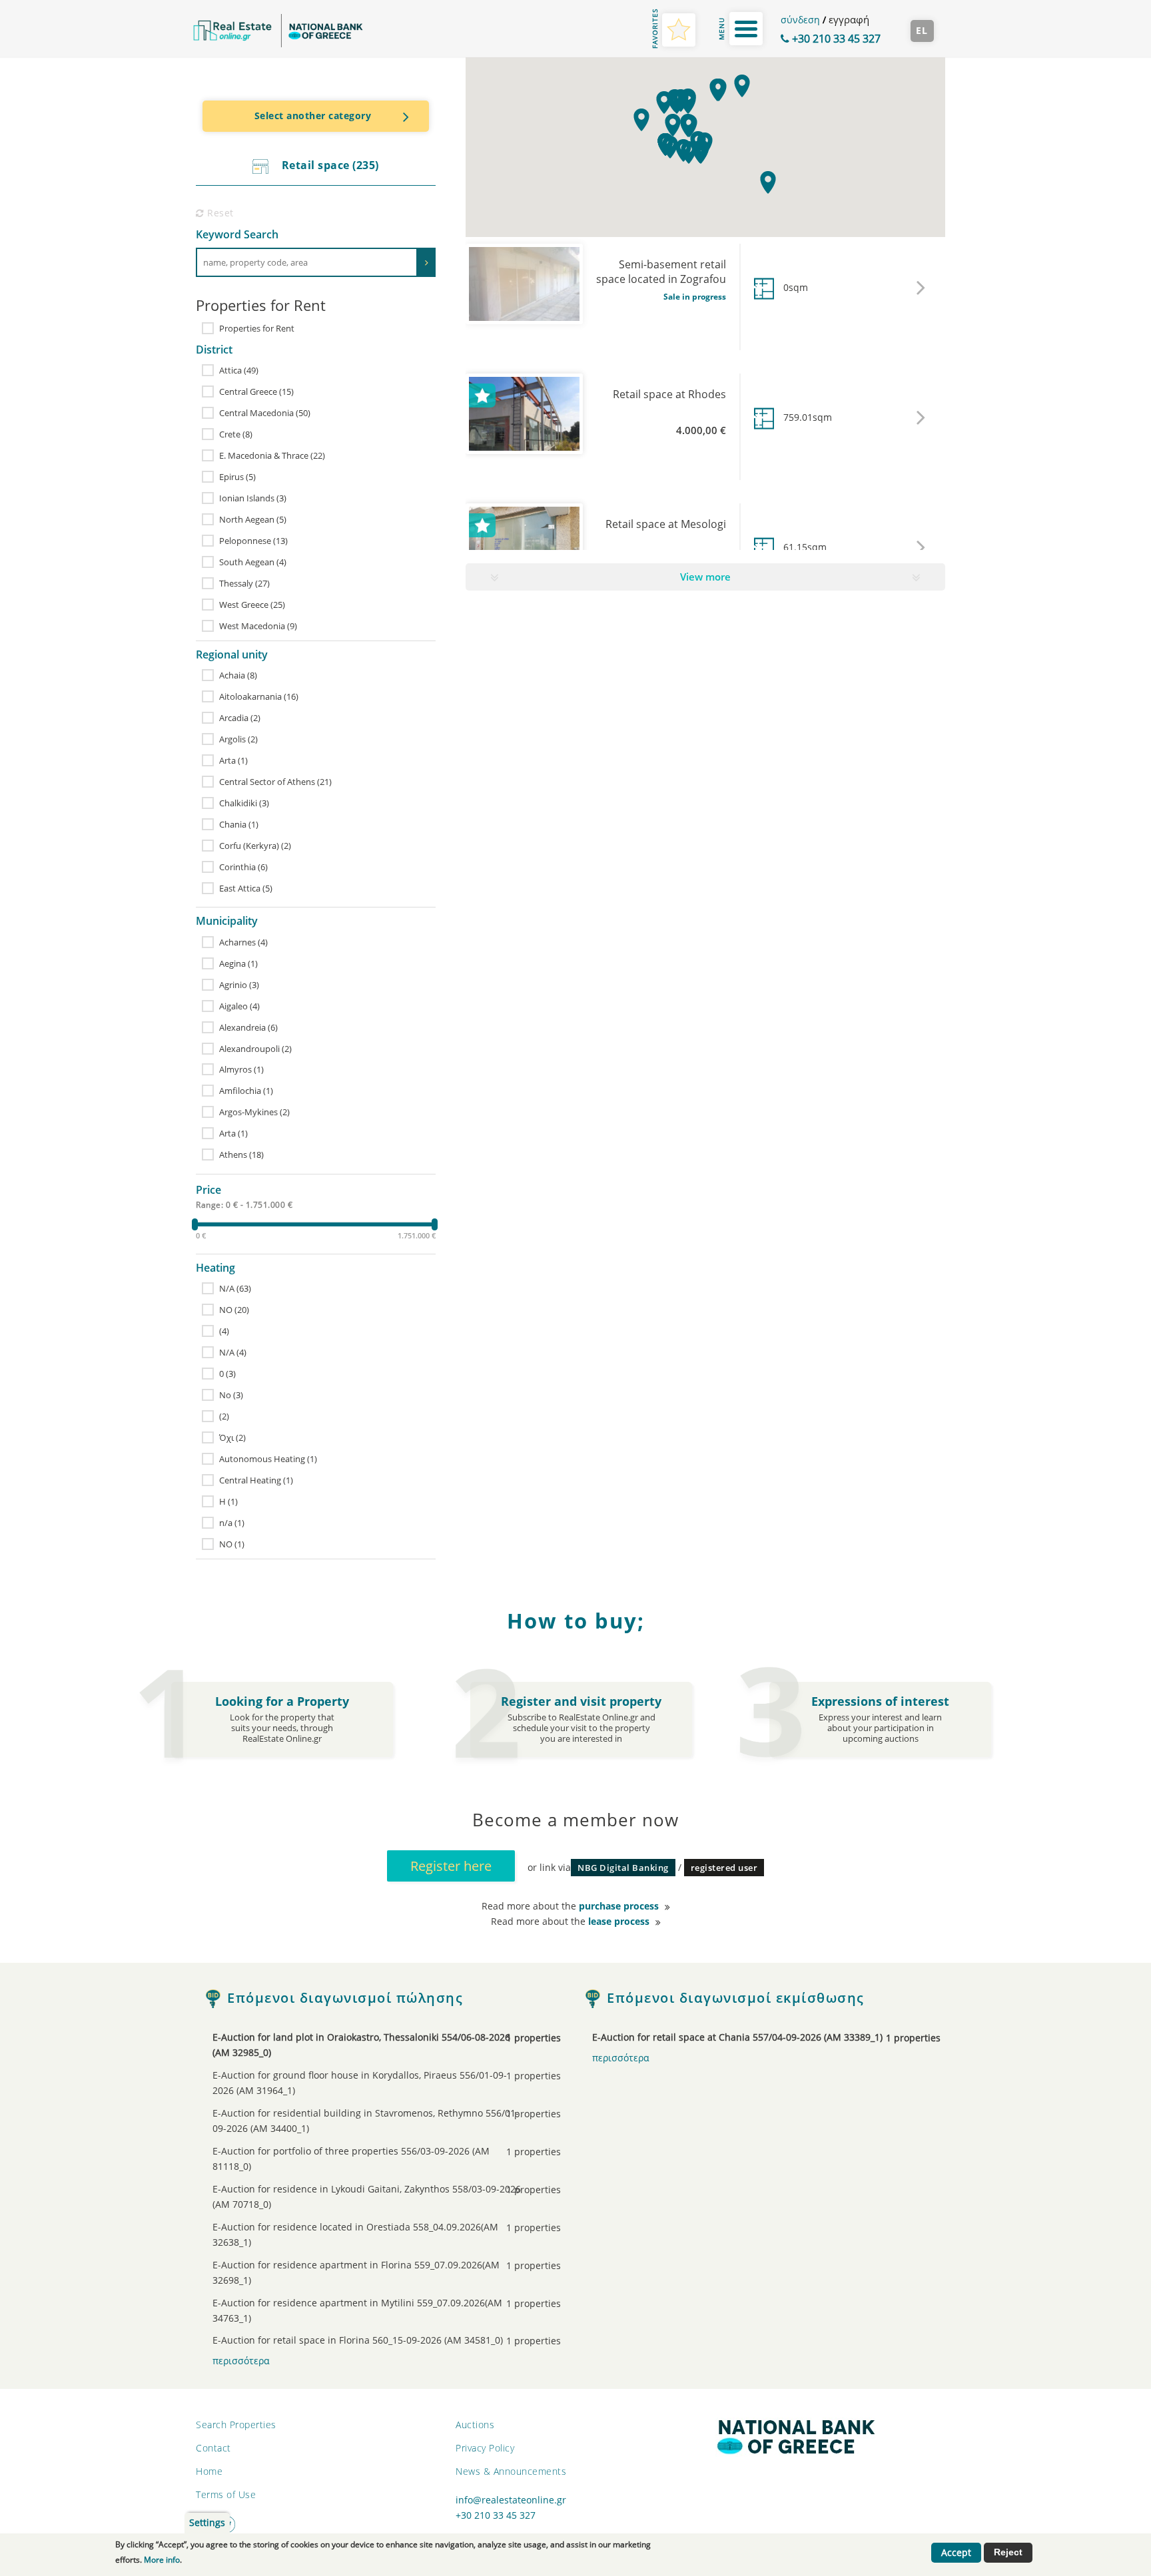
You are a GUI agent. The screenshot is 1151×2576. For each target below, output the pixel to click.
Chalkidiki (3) (244, 803)
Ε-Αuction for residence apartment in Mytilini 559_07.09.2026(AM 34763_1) (368, 2311)
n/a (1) (232, 1523)
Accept (956, 2553)
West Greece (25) (252, 605)
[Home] (278, 31)
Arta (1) (233, 760)
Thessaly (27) (244, 583)
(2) (224, 1416)
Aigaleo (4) (239, 1006)
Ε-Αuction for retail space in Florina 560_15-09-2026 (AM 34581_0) (368, 2341)
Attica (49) (239, 370)
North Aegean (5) (253, 519)
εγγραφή (849, 19)
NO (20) (234, 1310)
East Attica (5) (246, 888)
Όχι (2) (232, 1437)
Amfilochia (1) (246, 1091)
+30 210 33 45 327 (835, 39)
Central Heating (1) (256, 1480)
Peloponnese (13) (253, 541)
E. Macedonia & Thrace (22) (272, 455)
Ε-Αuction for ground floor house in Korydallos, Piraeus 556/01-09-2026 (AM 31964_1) (368, 2083)
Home (209, 2471)
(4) (224, 1331)
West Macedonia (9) (258, 626)
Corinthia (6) (243, 867)
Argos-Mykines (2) (254, 1112)
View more (705, 577)
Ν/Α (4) (233, 1352)
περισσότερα (241, 2361)
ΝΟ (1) (232, 1544)
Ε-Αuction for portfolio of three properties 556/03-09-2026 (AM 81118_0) (368, 2159)
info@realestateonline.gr (511, 2500)
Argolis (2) (238, 739)
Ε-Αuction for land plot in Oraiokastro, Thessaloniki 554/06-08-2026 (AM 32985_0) (368, 2045)
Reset (219, 213)
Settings (207, 2523)
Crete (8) (236, 434)
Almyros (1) (241, 1069)
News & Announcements (511, 2471)
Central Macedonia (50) (265, 413)
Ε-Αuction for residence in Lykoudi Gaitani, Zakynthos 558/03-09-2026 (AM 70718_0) (368, 2197)
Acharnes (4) (243, 942)
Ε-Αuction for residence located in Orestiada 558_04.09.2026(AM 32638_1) (368, 2235)
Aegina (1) (238, 963)
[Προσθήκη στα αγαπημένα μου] (482, 395)
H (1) (228, 1501)
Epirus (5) (237, 477)
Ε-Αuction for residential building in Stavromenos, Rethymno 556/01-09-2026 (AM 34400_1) (368, 2121)
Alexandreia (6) (248, 1027)
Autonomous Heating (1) (268, 1459)
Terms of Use (226, 2494)
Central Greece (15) (256, 391)
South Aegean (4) (253, 562)
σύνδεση (800, 20)
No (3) (231, 1395)
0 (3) (227, 1374)
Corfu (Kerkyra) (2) (255, 846)
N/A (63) (235, 1288)
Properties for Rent (257, 328)
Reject (1008, 2552)
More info (162, 2560)
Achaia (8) (238, 675)
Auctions (475, 2425)
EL (922, 31)
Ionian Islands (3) (253, 498)
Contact (213, 2448)
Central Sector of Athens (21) (275, 782)
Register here (451, 1866)
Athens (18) (241, 1155)
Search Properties (236, 2425)
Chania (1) (239, 824)
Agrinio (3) (239, 985)
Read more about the (570, 1906)
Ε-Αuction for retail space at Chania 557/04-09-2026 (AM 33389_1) (748, 2038)
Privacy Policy (485, 2448)
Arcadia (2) (240, 718)
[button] (769, 181)
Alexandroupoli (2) (255, 1049)
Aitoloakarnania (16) (259, 696)
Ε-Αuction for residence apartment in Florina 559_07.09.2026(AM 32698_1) (368, 2273)
